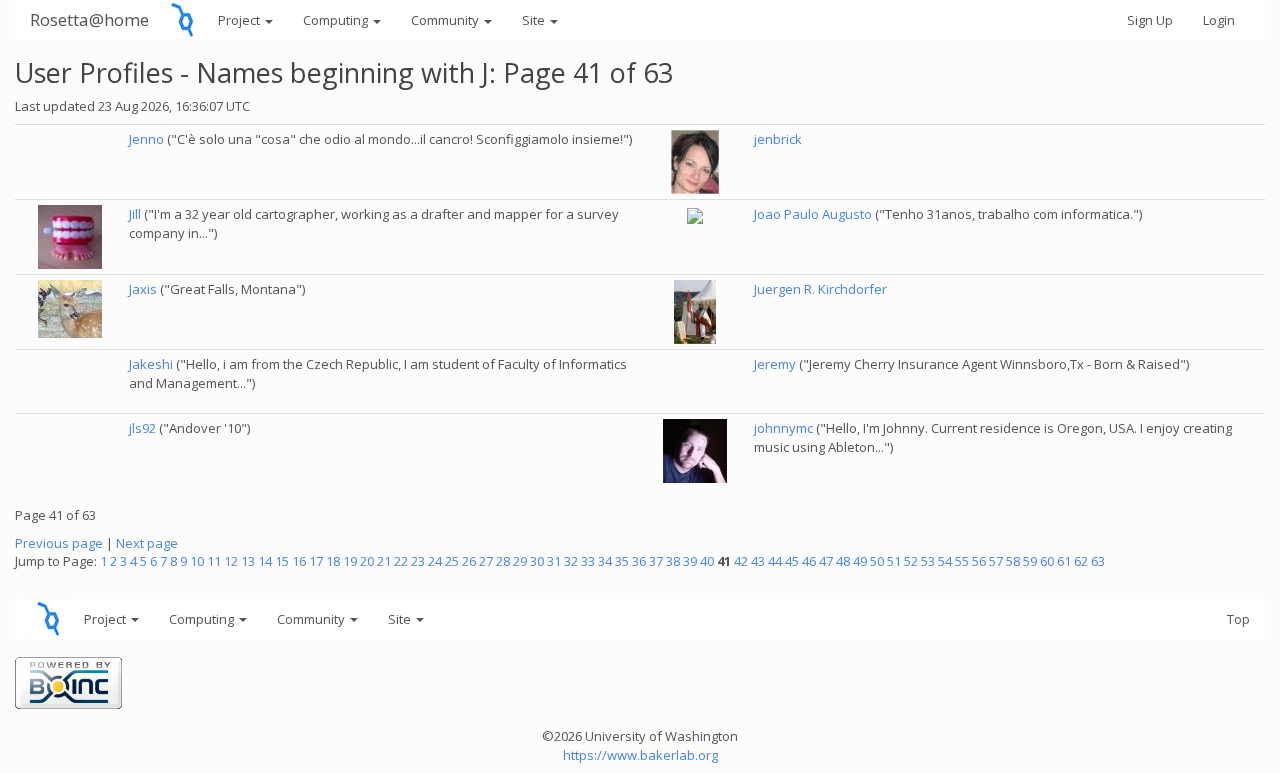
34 (605, 561)
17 (316, 561)
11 (214, 561)
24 (435, 561)
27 (486, 561)
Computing (337, 20)
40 (707, 561)
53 (928, 561)
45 (792, 561)
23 (418, 561)
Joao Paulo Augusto (813, 214)
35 (622, 561)
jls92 (142, 428)
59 (1030, 561)
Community (446, 20)
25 (452, 561)
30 (537, 561)
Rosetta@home (89, 19)
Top (1238, 619)
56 (979, 561)
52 (911, 561)
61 (1064, 561)
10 (197, 561)
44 (775, 561)
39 (690, 561)
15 (282, 561)
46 (809, 561)
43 (758, 561)
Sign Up (1150, 20)
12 (231, 561)
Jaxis (143, 289)
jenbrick (778, 139)
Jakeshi (151, 364)
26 (469, 561)
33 (588, 561)
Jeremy (775, 364)
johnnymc (783, 428)
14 (265, 561)
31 (554, 561)
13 (248, 561)
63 (1098, 561)
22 (401, 561)
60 (1047, 561)
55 (962, 561)
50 (877, 561)
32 (571, 561)
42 (741, 561)
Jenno (146, 139)
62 (1081, 561)
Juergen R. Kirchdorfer (820, 289)
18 (333, 561)
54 (945, 561)
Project (240, 20)
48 (843, 561)
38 (673, 561)
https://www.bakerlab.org (640, 755)
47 (826, 561)
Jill (135, 214)
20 (367, 561)
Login (1219, 20)
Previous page (59, 543)
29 (520, 561)
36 (639, 561)
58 (1013, 561)
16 (299, 561)
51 (894, 561)
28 (503, 561)
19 (350, 561)
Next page (147, 543)
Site (535, 20)
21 (384, 561)
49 (860, 561)
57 (996, 561)
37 (656, 561)
